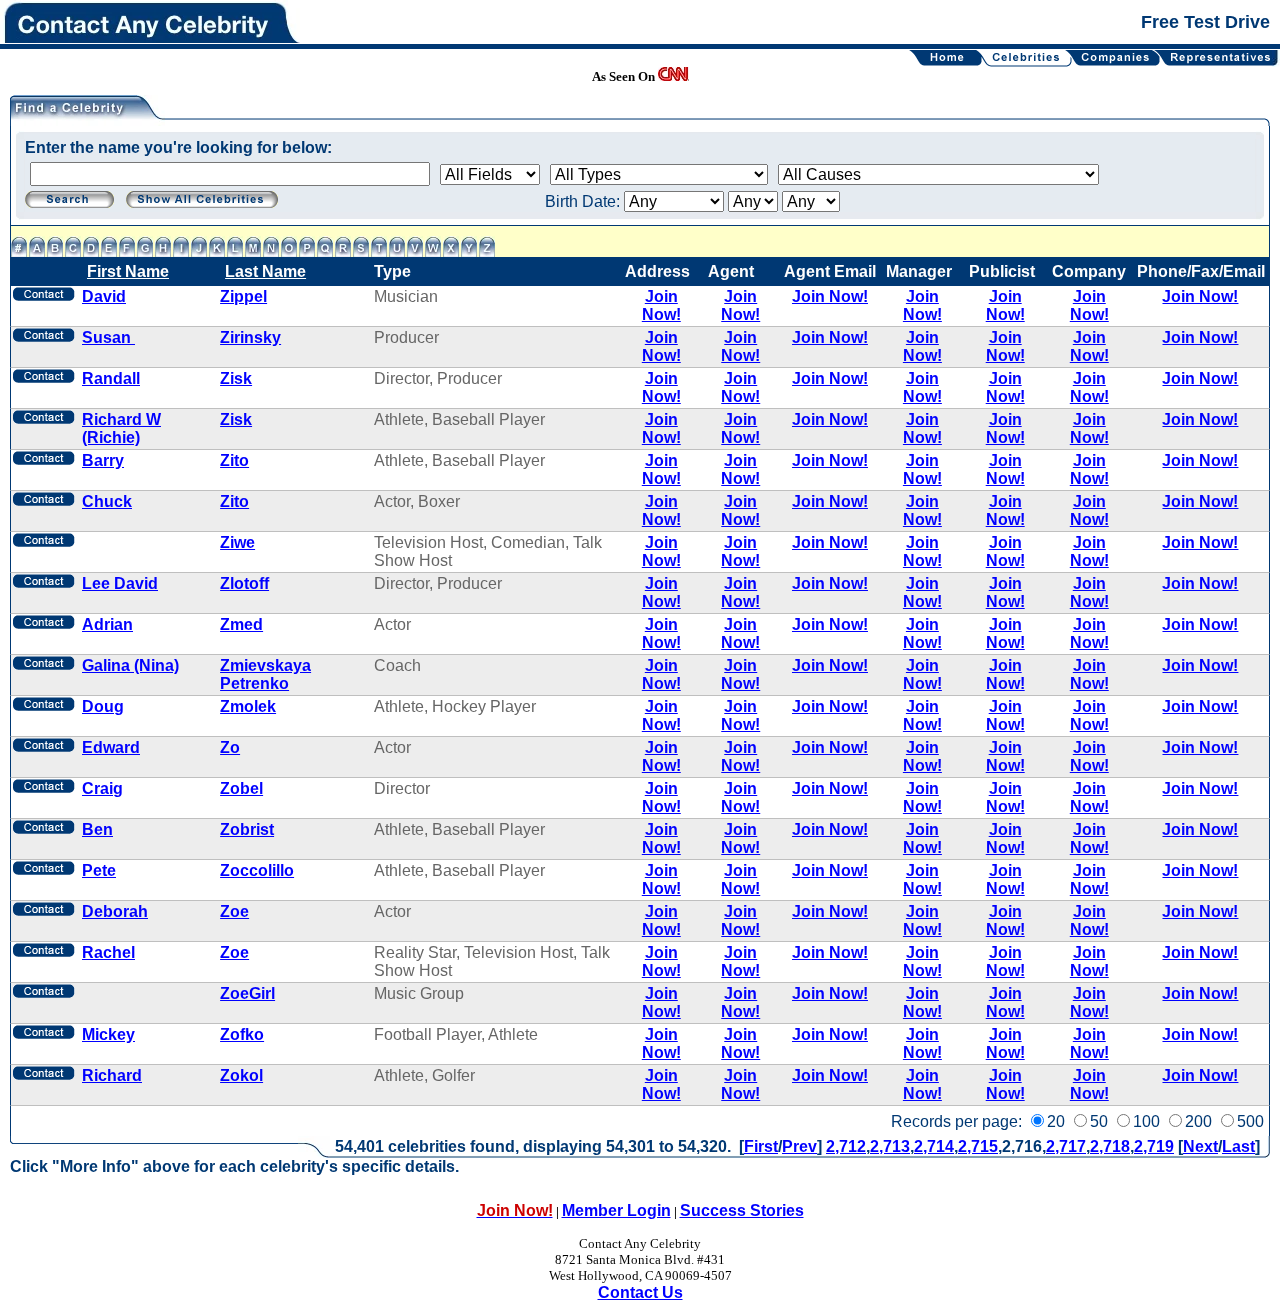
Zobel (241, 788)
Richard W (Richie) (121, 428)
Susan (108, 337)
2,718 (1110, 1146)
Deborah (115, 911)
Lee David (120, 583)
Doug (103, 706)
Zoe (234, 911)
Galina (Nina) (130, 665)
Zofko (242, 1034)
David (104, 296)
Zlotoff (244, 583)
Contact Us (640, 1292)
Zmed (241, 624)
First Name (128, 271)
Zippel (243, 296)
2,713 (890, 1146)
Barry (103, 460)
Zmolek (248, 706)
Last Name (265, 271)
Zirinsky (250, 337)
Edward (111, 747)
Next (1200, 1146)
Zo (230, 747)
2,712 (846, 1146)
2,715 (978, 1146)
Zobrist (247, 829)
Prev (799, 1146)
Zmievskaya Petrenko (265, 674)
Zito (234, 460)
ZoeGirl (247, 993)
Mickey (108, 1034)
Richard (112, 1075)
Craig (102, 788)
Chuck (107, 501)
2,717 (1066, 1146)
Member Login (616, 1210)
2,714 (934, 1146)
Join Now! (661, 305)
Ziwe (237, 542)
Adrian (107, 624)
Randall (111, 378)
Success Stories (742, 1210)
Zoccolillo (257, 870)
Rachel (108, 952)
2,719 (1154, 1146)
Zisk (236, 378)
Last (1238, 1146)
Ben (97, 829)
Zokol (241, 1075)
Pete (99, 870)
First (761, 1146)
